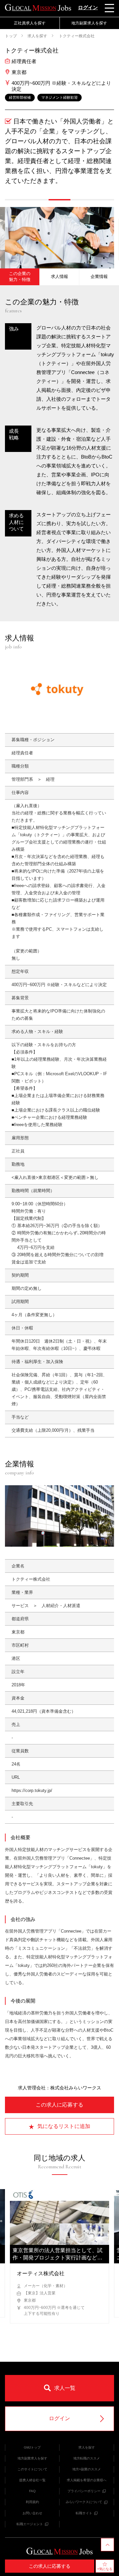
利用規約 (32, 2502)
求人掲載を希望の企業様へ (87, 2480)
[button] (16, 200)
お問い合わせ (32, 2513)
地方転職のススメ (87, 2458)
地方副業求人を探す (32, 2458)
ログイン (88, 7)
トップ (11, 36)
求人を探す (37, 36)
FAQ (32, 2491)
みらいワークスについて (84, 2502)
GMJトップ (32, 2447)
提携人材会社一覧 (32, 2480)
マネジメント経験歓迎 (59, 97)
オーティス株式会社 (41, 2273)
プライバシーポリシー (84, 2491)
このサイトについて (32, 2469)
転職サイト (84, 2513)
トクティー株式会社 (76, 36)
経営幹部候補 (20, 97)
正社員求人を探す (30, 23)
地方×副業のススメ (87, 2469)
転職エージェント (30, 2524)
